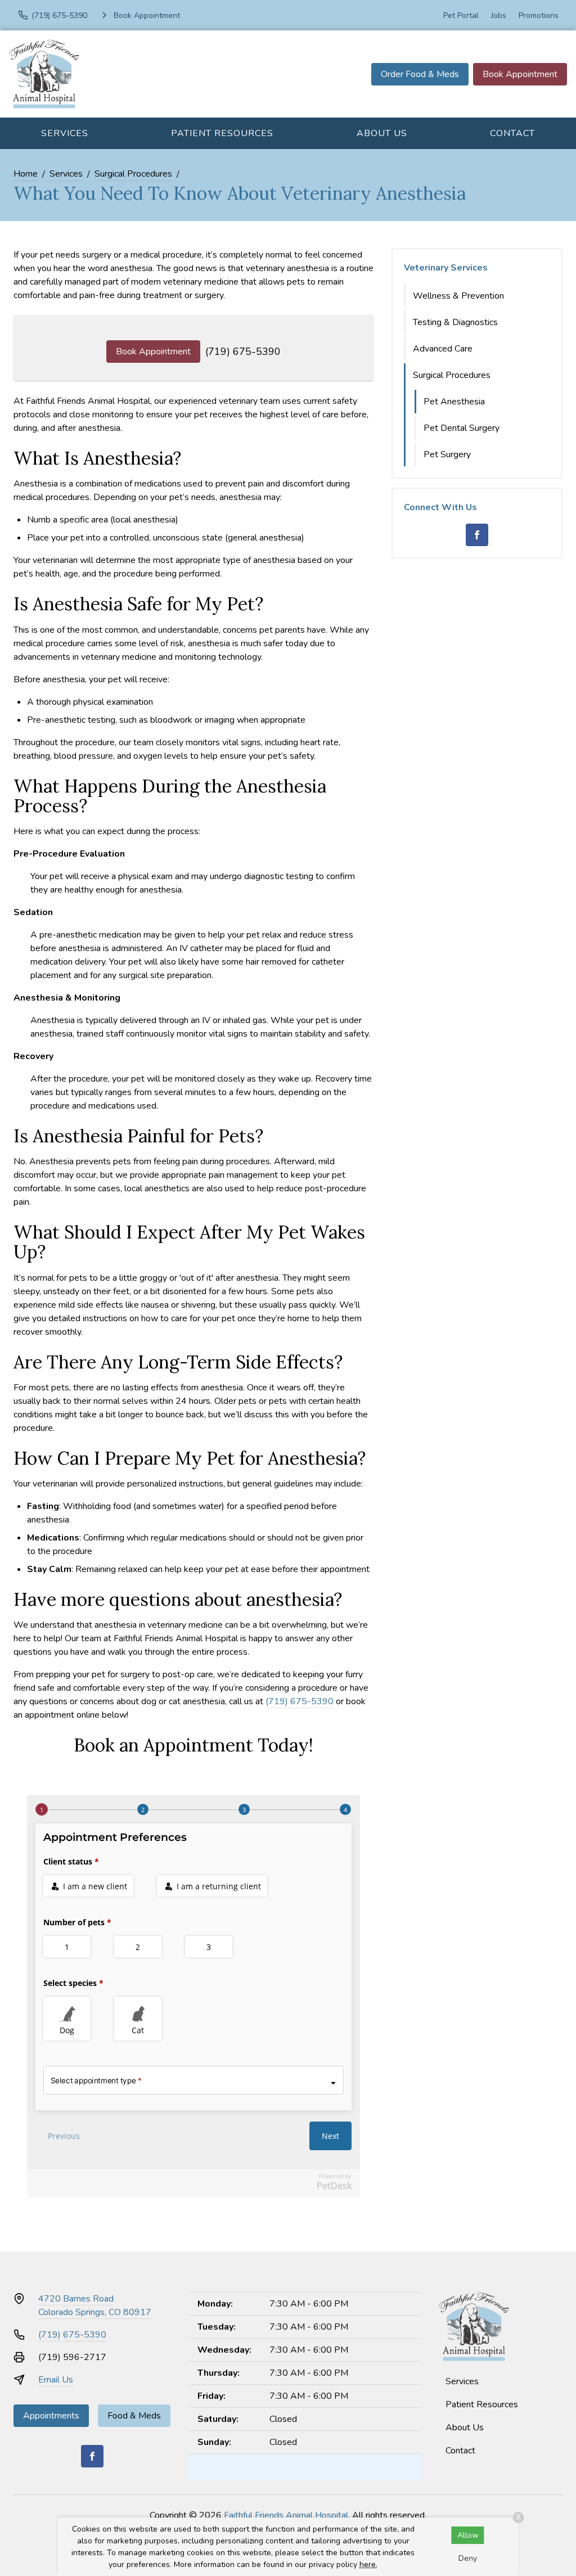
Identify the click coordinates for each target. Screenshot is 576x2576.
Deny (468, 2558)
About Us (382, 133)
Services (65, 133)
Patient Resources (222, 133)
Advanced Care (443, 349)
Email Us (56, 2380)
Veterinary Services (446, 268)
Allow (468, 2535)
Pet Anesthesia (454, 402)
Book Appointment (520, 74)
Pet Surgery (447, 454)
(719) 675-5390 (243, 352)
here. (368, 2564)
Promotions (539, 15)
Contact (512, 133)
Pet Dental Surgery (462, 428)
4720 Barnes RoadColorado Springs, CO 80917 (95, 2305)
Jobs (499, 15)
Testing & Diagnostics (455, 322)
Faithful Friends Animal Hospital (286, 2515)
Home (26, 174)
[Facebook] (477, 535)
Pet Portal (461, 15)
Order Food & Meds (420, 74)
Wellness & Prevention (458, 296)
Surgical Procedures (133, 174)
